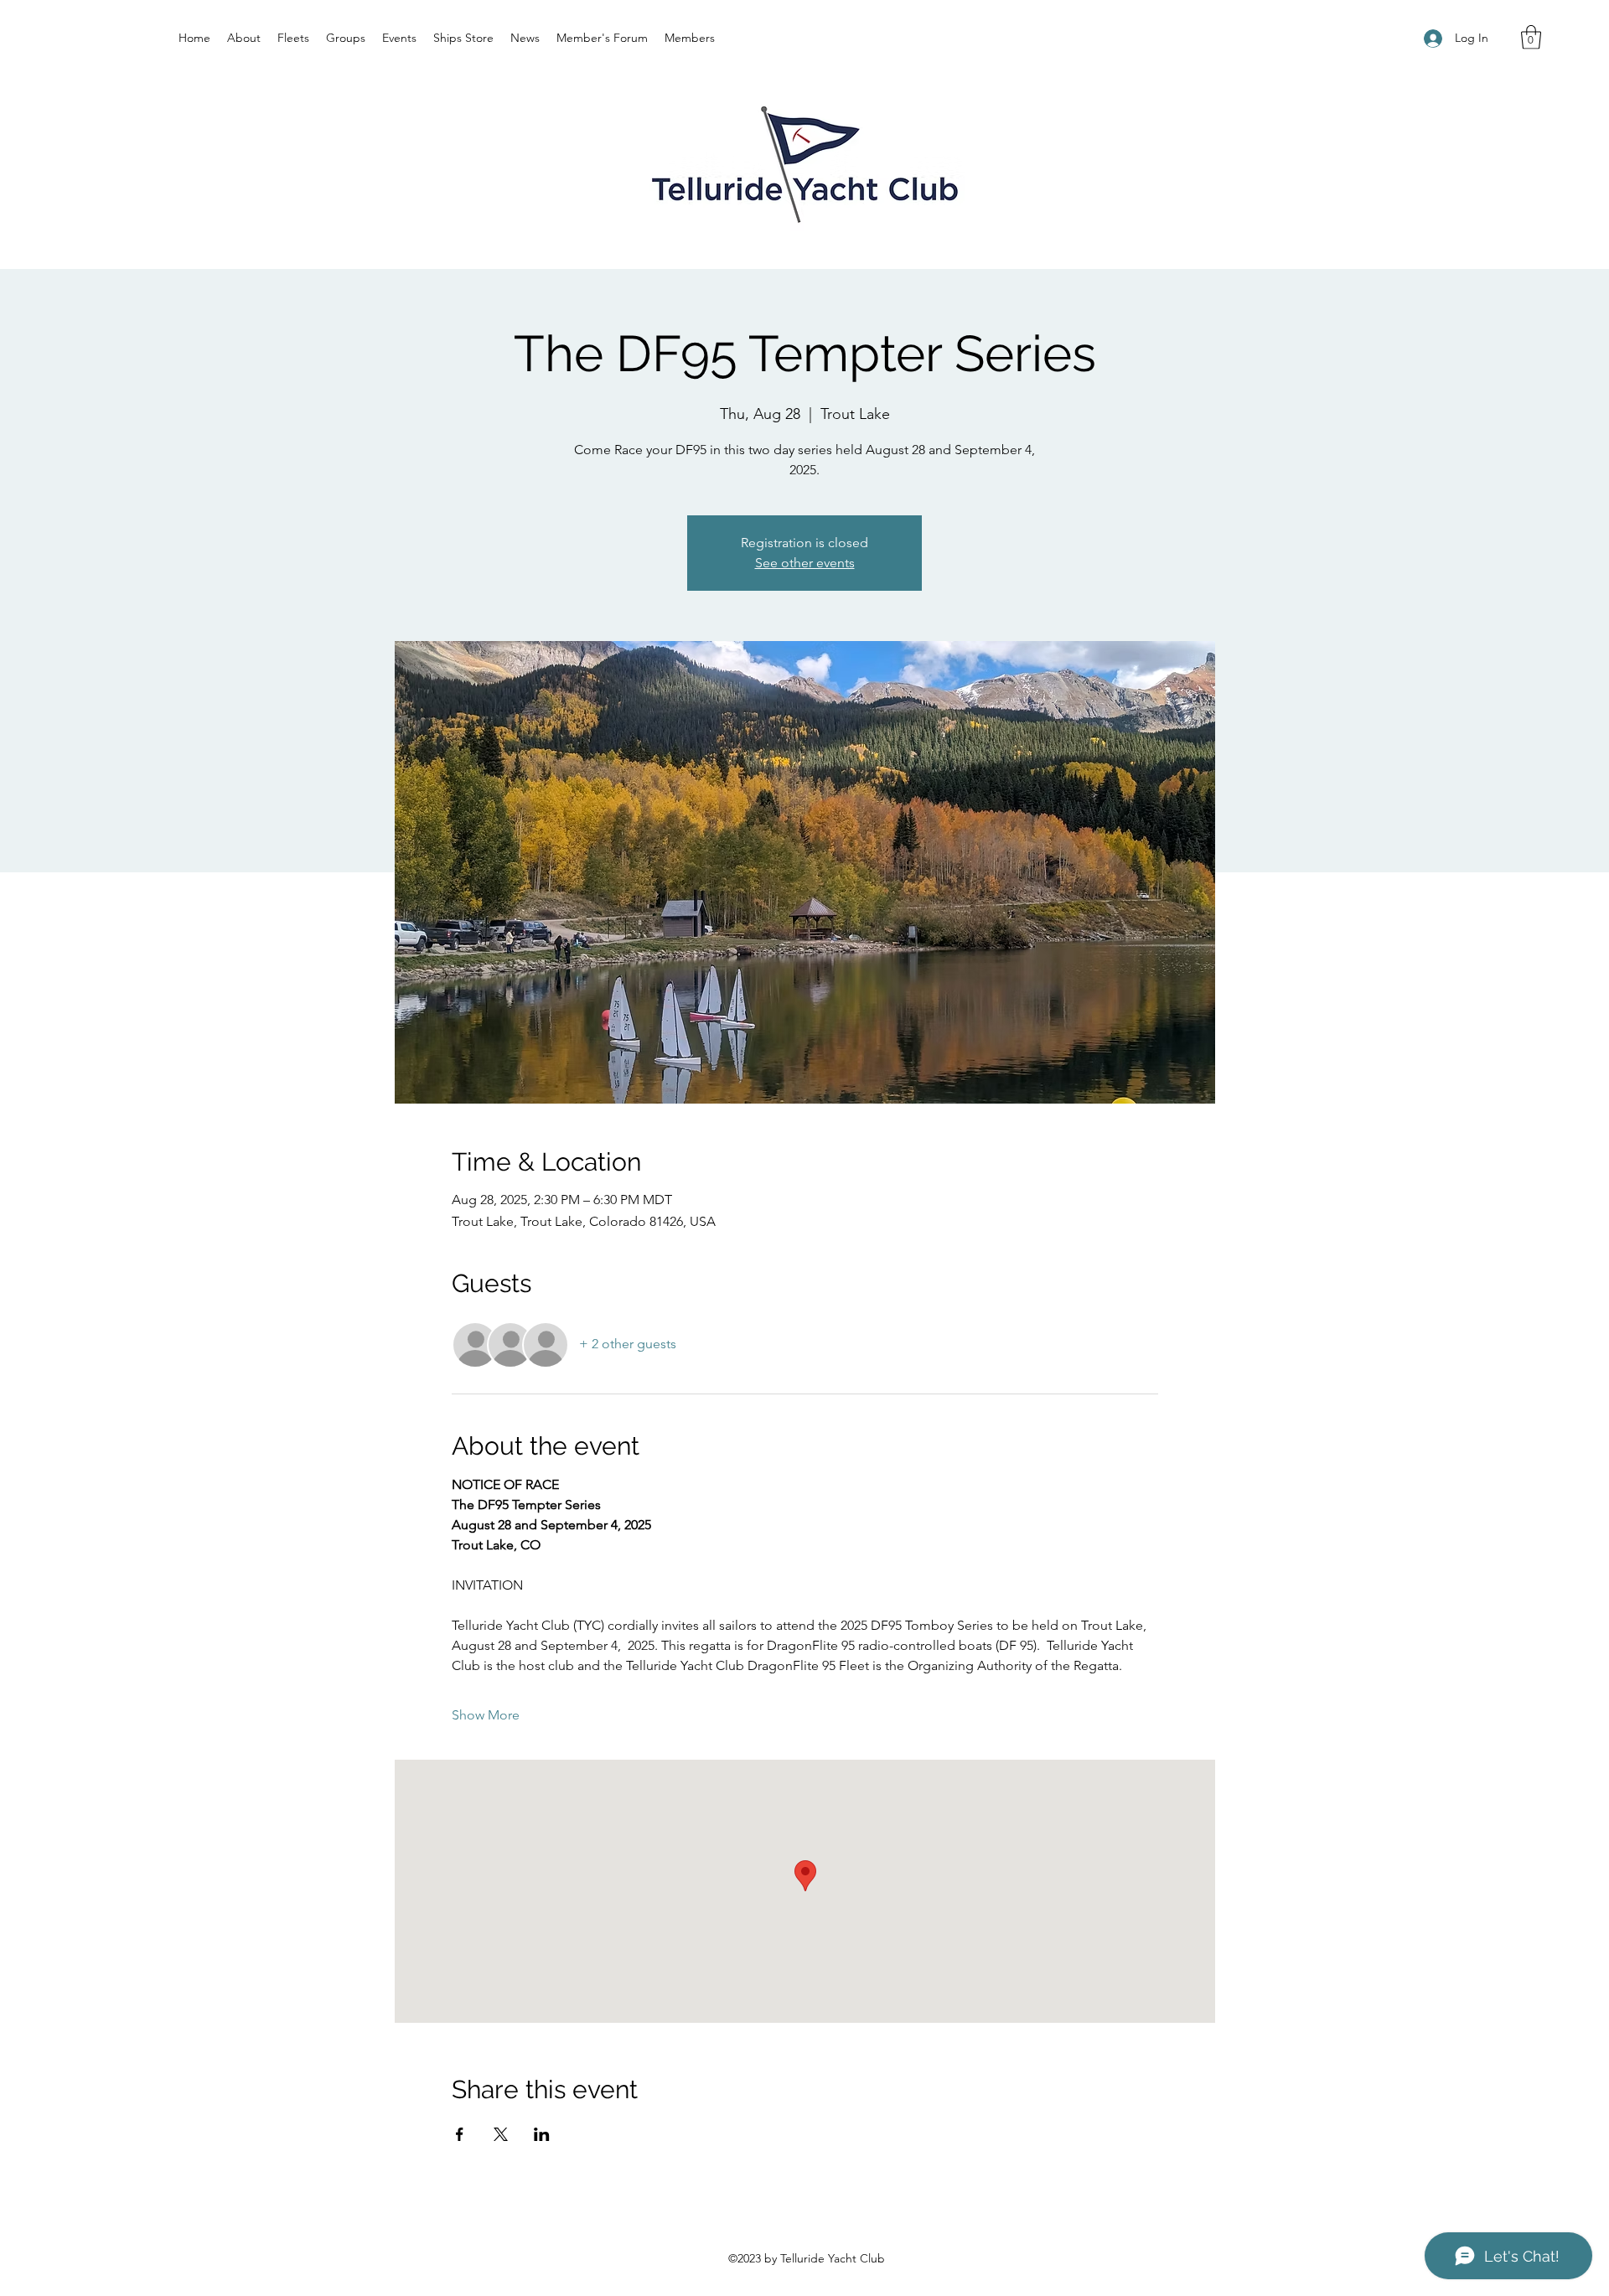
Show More (486, 1715)
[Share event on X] (501, 2134)
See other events (805, 563)
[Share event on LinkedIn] (542, 2134)
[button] (1531, 37)
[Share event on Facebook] (460, 2134)
